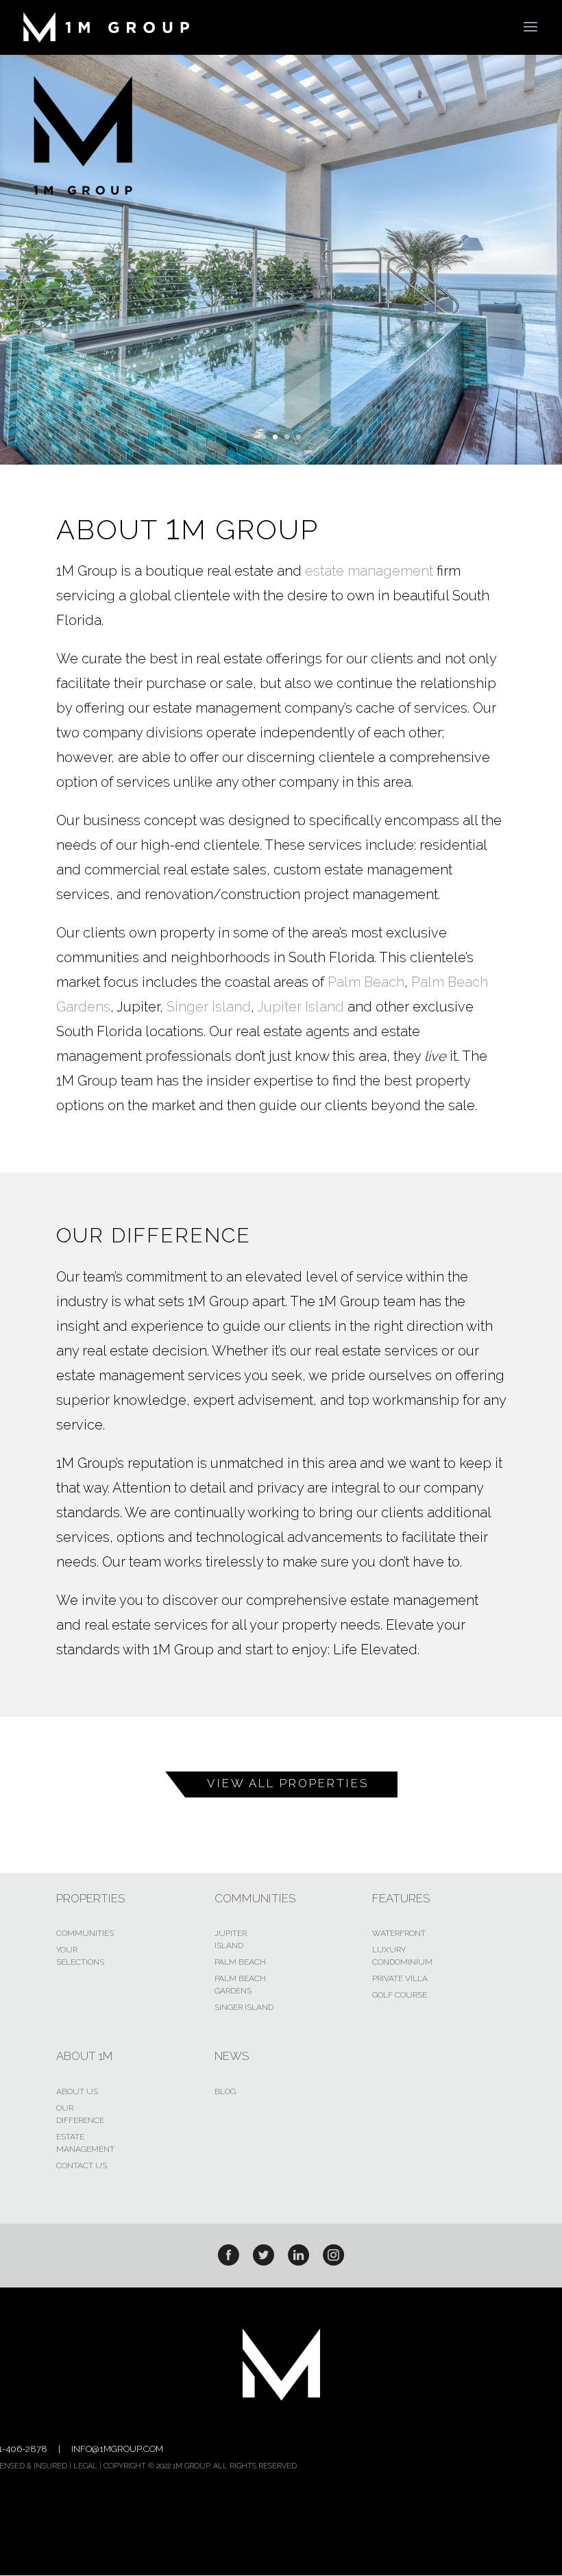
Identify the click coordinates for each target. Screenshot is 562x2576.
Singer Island (209, 1007)
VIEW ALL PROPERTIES (288, 1783)
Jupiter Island (301, 1007)
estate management (369, 571)
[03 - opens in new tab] (298, 2262)
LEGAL (85, 2466)
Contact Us (82, 2166)
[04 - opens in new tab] (333, 2262)
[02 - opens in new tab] (264, 2262)
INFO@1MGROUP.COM (117, 2449)
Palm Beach (366, 982)
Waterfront (399, 1933)
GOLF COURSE (400, 1995)
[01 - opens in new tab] (229, 2262)
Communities (85, 1933)
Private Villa (400, 1978)
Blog (225, 2092)
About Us (77, 2092)
